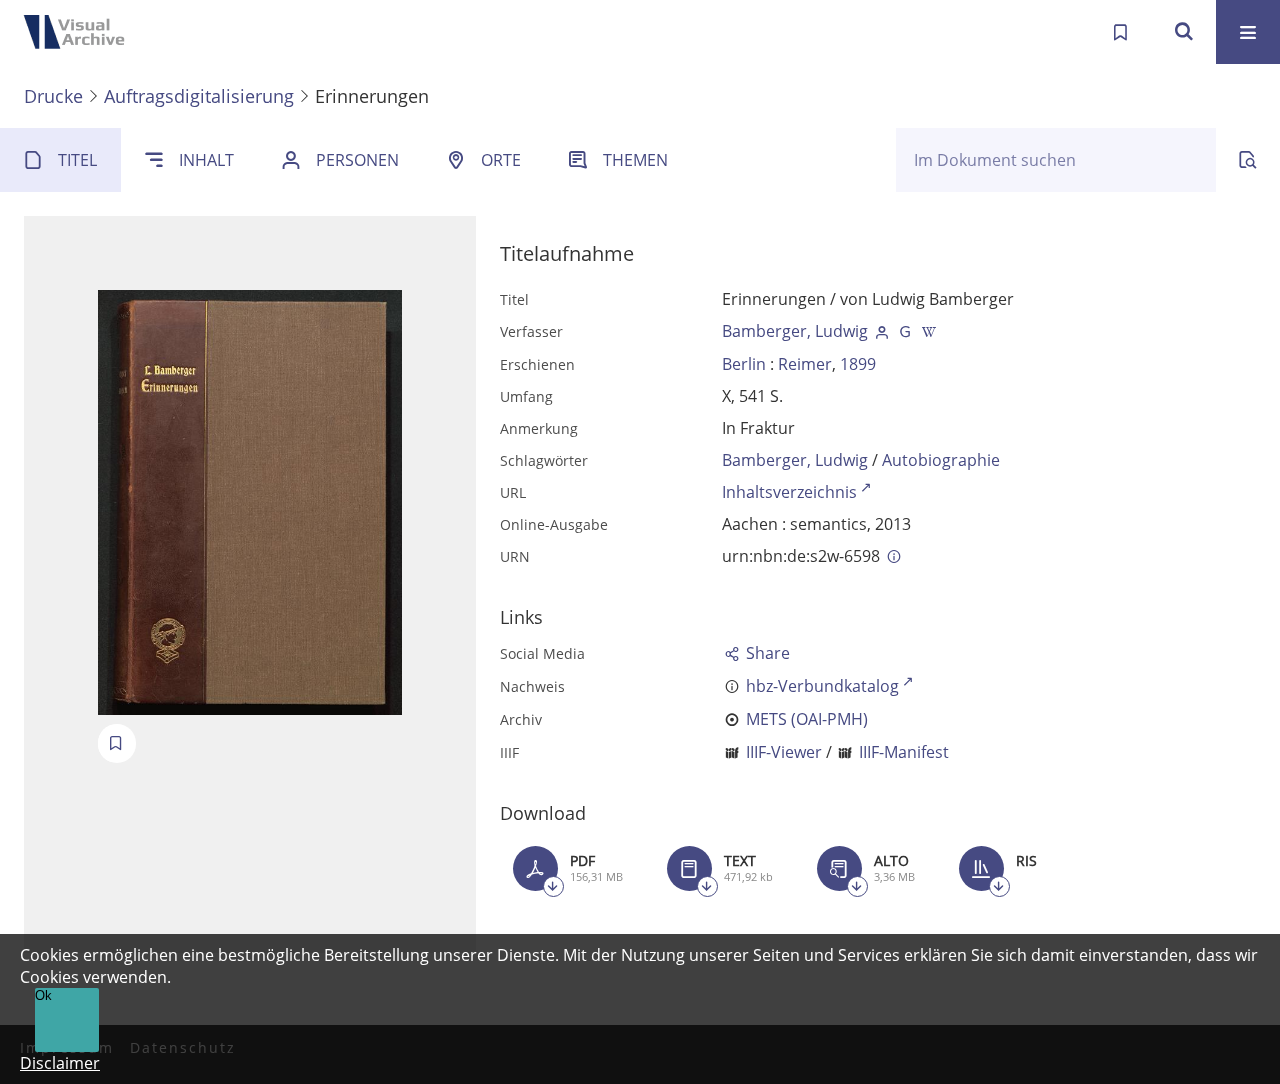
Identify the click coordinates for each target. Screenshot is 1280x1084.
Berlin (744, 364)
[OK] (1184, 32)
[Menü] (1248, 32)
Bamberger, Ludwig (795, 331)
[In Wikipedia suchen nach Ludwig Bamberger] (929, 331)
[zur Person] (882, 331)
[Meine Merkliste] (1120, 32)
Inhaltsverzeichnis (789, 492)
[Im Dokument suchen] (1248, 160)
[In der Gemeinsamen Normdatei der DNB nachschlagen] (906, 331)
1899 (858, 364)
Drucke (53, 96)
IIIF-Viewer (784, 752)
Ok (43, 995)
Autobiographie (941, 460)
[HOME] (80, 32)
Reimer (805, 364)
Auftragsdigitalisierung (199, 96)
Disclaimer (60, 1063)
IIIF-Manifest (904, 752)
